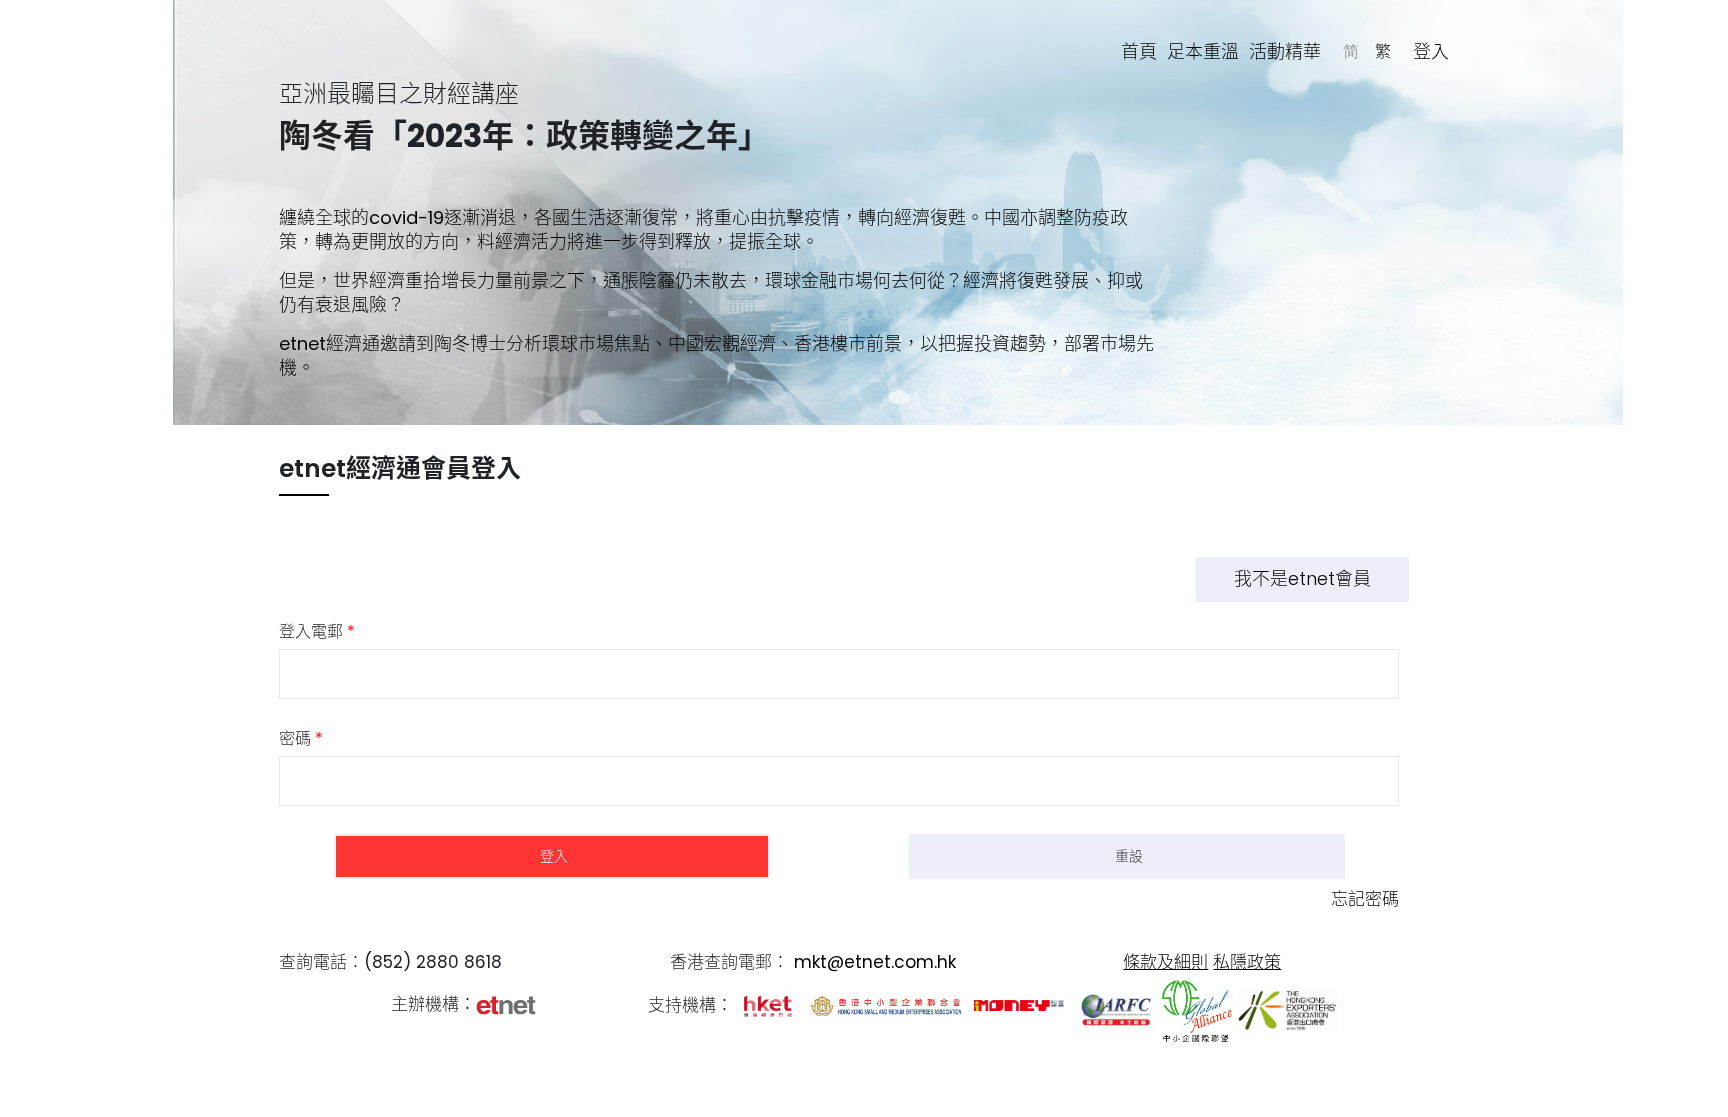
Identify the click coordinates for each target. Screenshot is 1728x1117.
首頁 (1139, 51)
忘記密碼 (1365, 899)
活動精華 (1285, 51)
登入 (1431, 51)
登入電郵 (317, 631)
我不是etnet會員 (1302, 578)
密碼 (301, 738)
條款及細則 (1165, 962)
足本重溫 (1203, 51)
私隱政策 (1247, 962)
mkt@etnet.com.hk (875, 962)
